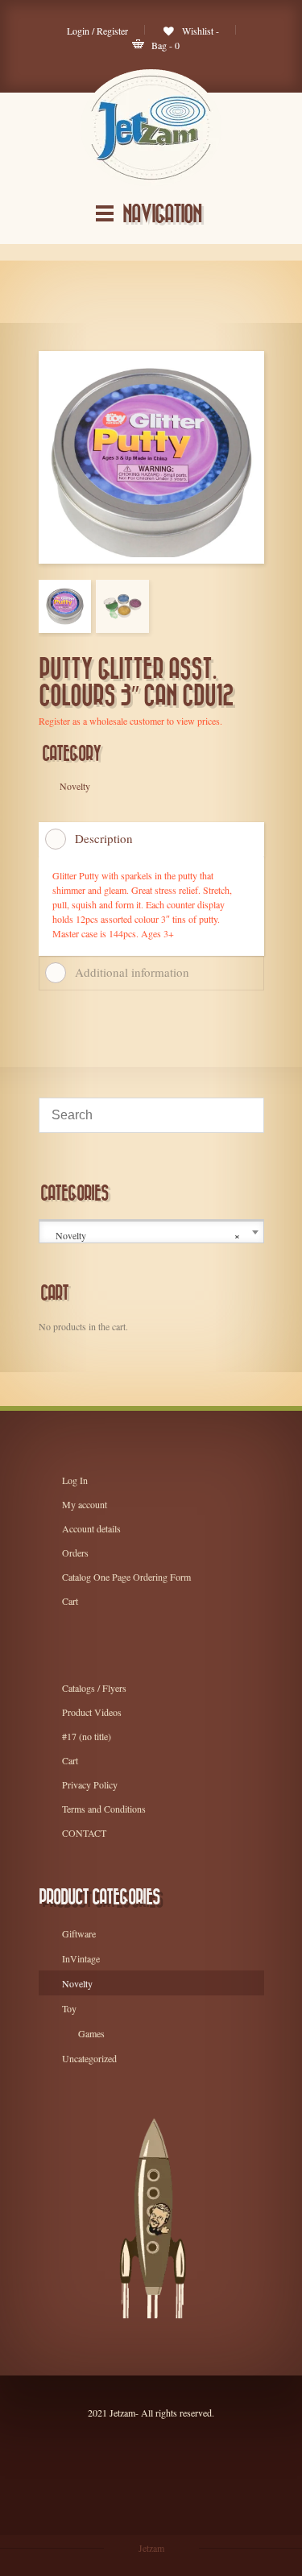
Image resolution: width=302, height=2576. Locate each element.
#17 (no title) (87, 1736)
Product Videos (92, 1712)
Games (91, 2033)
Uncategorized (89, 2058)
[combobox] (151, 1232)
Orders (75, 1553)
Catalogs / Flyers (94, 1688)
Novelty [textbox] (148, 1236)
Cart (70, 1601)
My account (85, 1504)
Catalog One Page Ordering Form (126, 1577)
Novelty (77, 1983)
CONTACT (84, 1833)
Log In (75, 1480)
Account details (91, 1528)
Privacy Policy (90, 1784)
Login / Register (97, 31)
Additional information (132, 972)
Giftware (79, 1933)
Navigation (162, 215)
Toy (69, 2008)
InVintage (81, 1958)
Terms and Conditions (104, 1809)
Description (104, 838)
